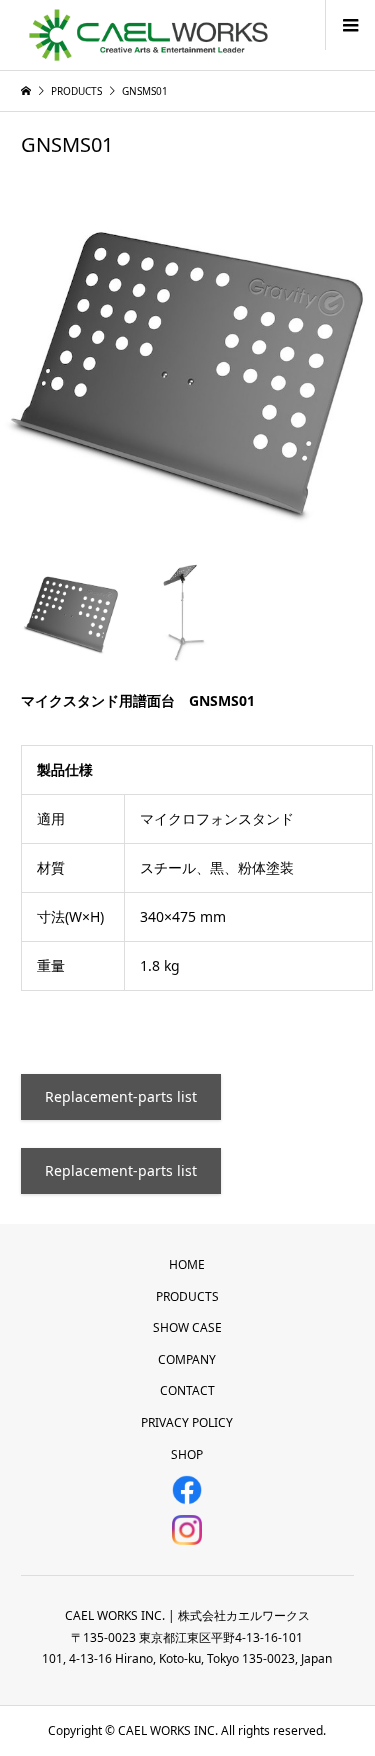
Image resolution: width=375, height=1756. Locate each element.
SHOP (187, 1454)
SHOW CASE (187, 1327)
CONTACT (187, 1390)
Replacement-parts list (121, 1096)
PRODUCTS (187, 1296)
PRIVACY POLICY (187, 1422)
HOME (187, 1264)
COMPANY (187, 1359)
